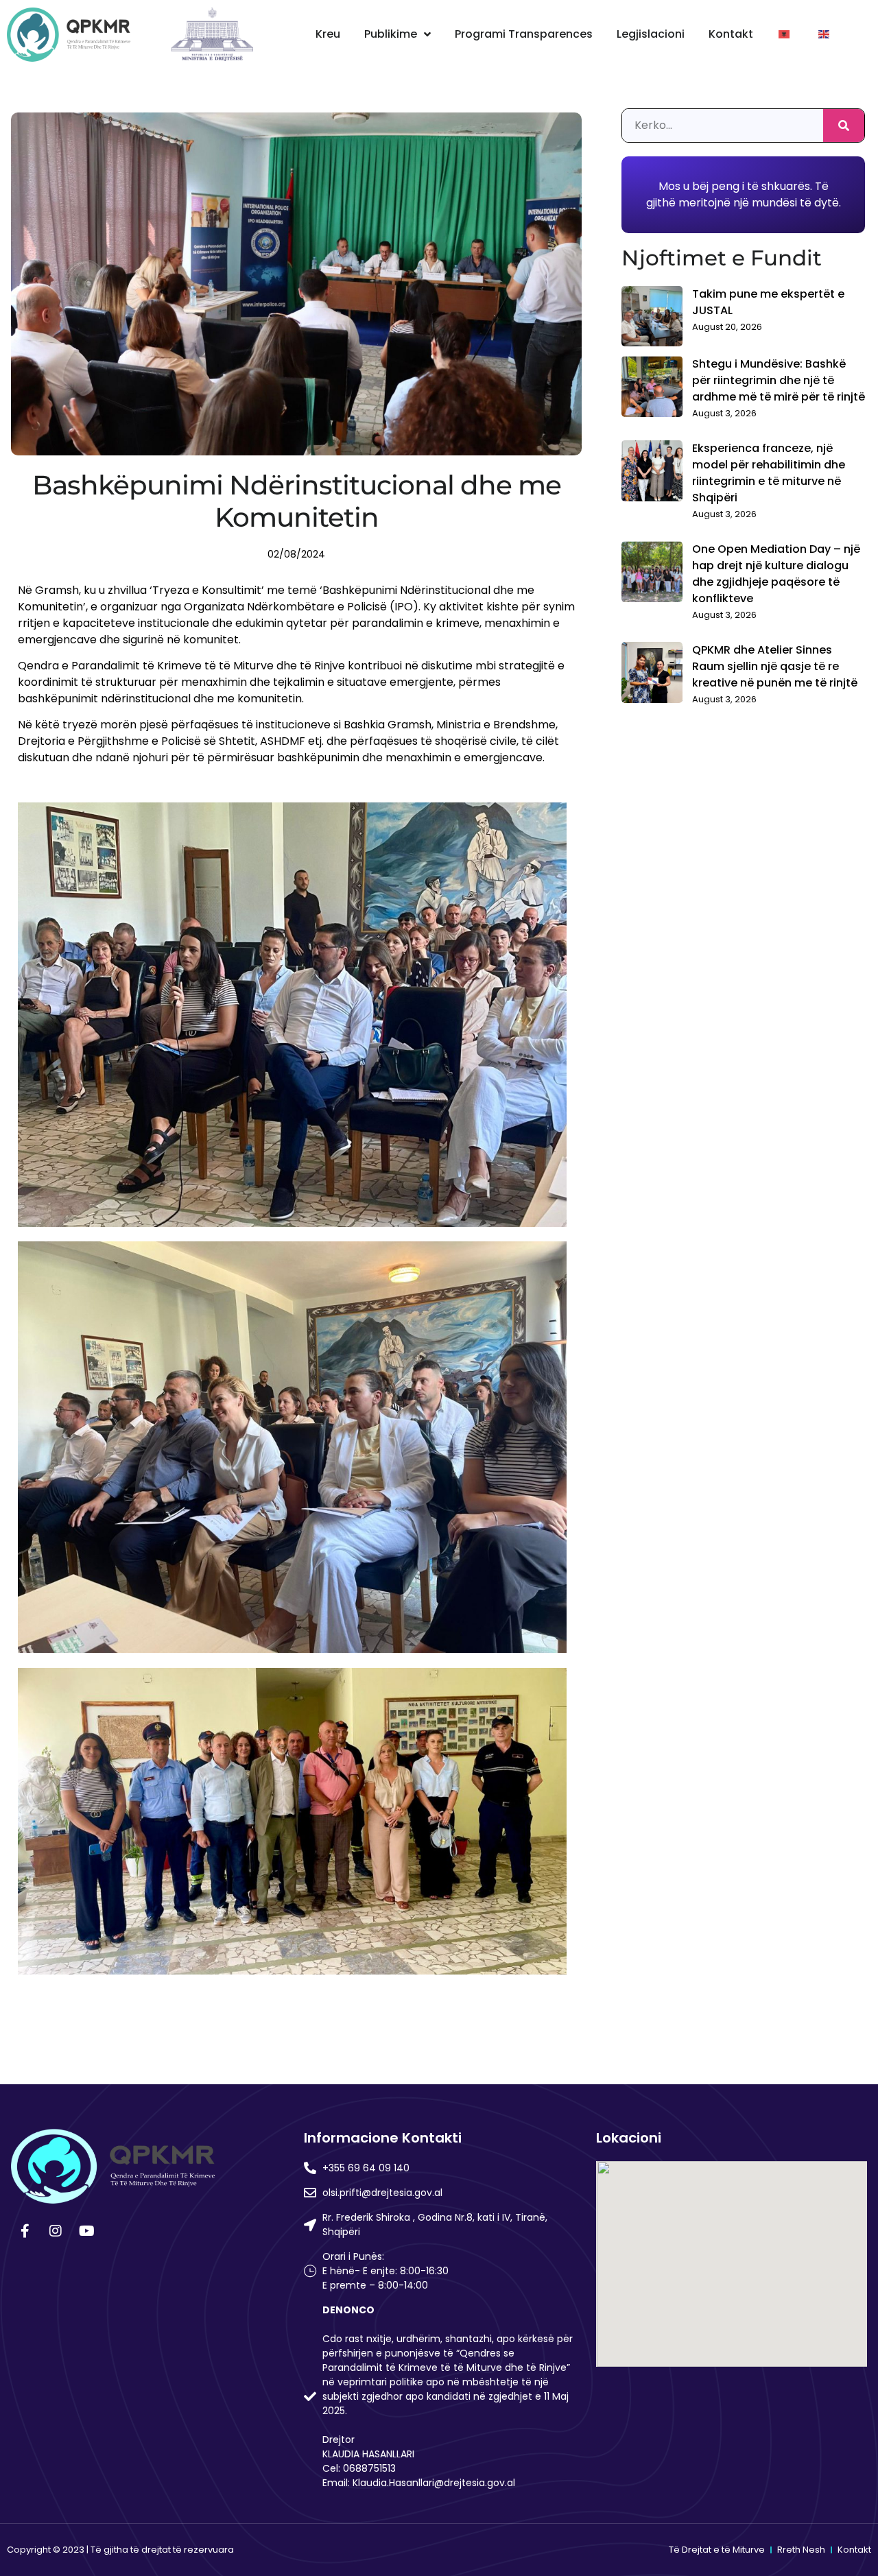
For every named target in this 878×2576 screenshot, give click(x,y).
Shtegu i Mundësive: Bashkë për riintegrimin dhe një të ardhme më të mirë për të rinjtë (779, 380)
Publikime (391, 34)
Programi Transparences (524, 34)
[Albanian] (785, 34)
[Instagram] (56, 2231)
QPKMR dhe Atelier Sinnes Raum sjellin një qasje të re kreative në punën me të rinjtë (775, 666)
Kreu (328, 34)
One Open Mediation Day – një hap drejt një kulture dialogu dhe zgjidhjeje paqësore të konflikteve (776, 574)
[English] (824, 34)
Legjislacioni (651, 34)
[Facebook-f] (25, 2231)
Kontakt (731, 34)
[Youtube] (86, 2231)
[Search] (844, 126)
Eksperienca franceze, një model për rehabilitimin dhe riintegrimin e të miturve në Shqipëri (769, 473)
